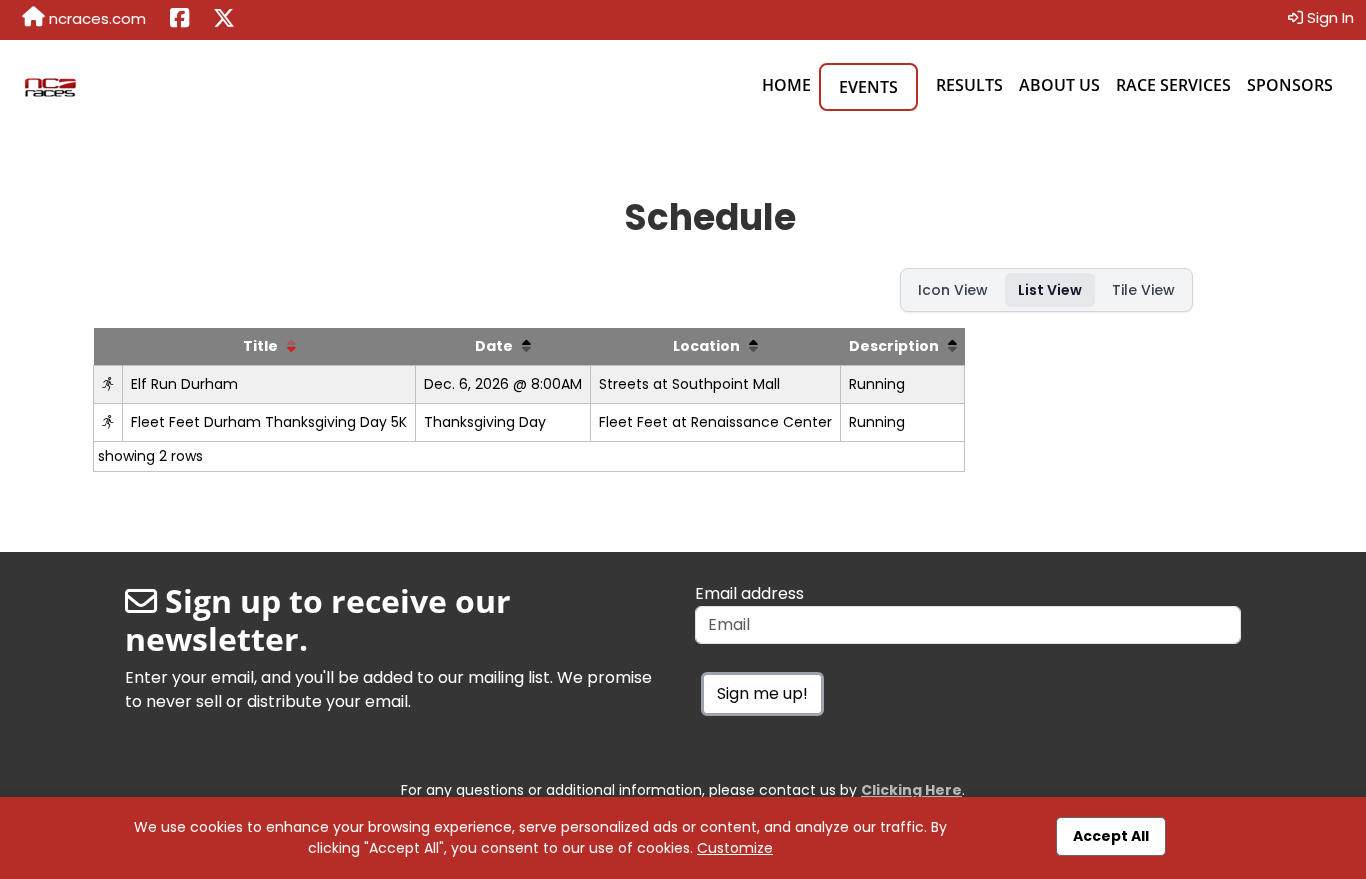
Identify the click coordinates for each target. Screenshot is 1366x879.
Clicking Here (911, 790)
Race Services (1173, 85)
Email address (749, 593)
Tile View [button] (1143, 290)
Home (786, 85)
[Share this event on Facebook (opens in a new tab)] (179, 20)
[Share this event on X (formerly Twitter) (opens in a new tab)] (224, 20)
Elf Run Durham (184, 384)
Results (969, 85)
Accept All (1111, 836)
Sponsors (1290, 85)
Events (868, 87)
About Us (1059, 85)
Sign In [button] (1328, 17)
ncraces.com (95, 18)
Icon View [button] (953, 290)
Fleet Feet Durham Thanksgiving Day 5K (269, 422)
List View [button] (1050, 290)
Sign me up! (762, 693)
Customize (735, 848)
